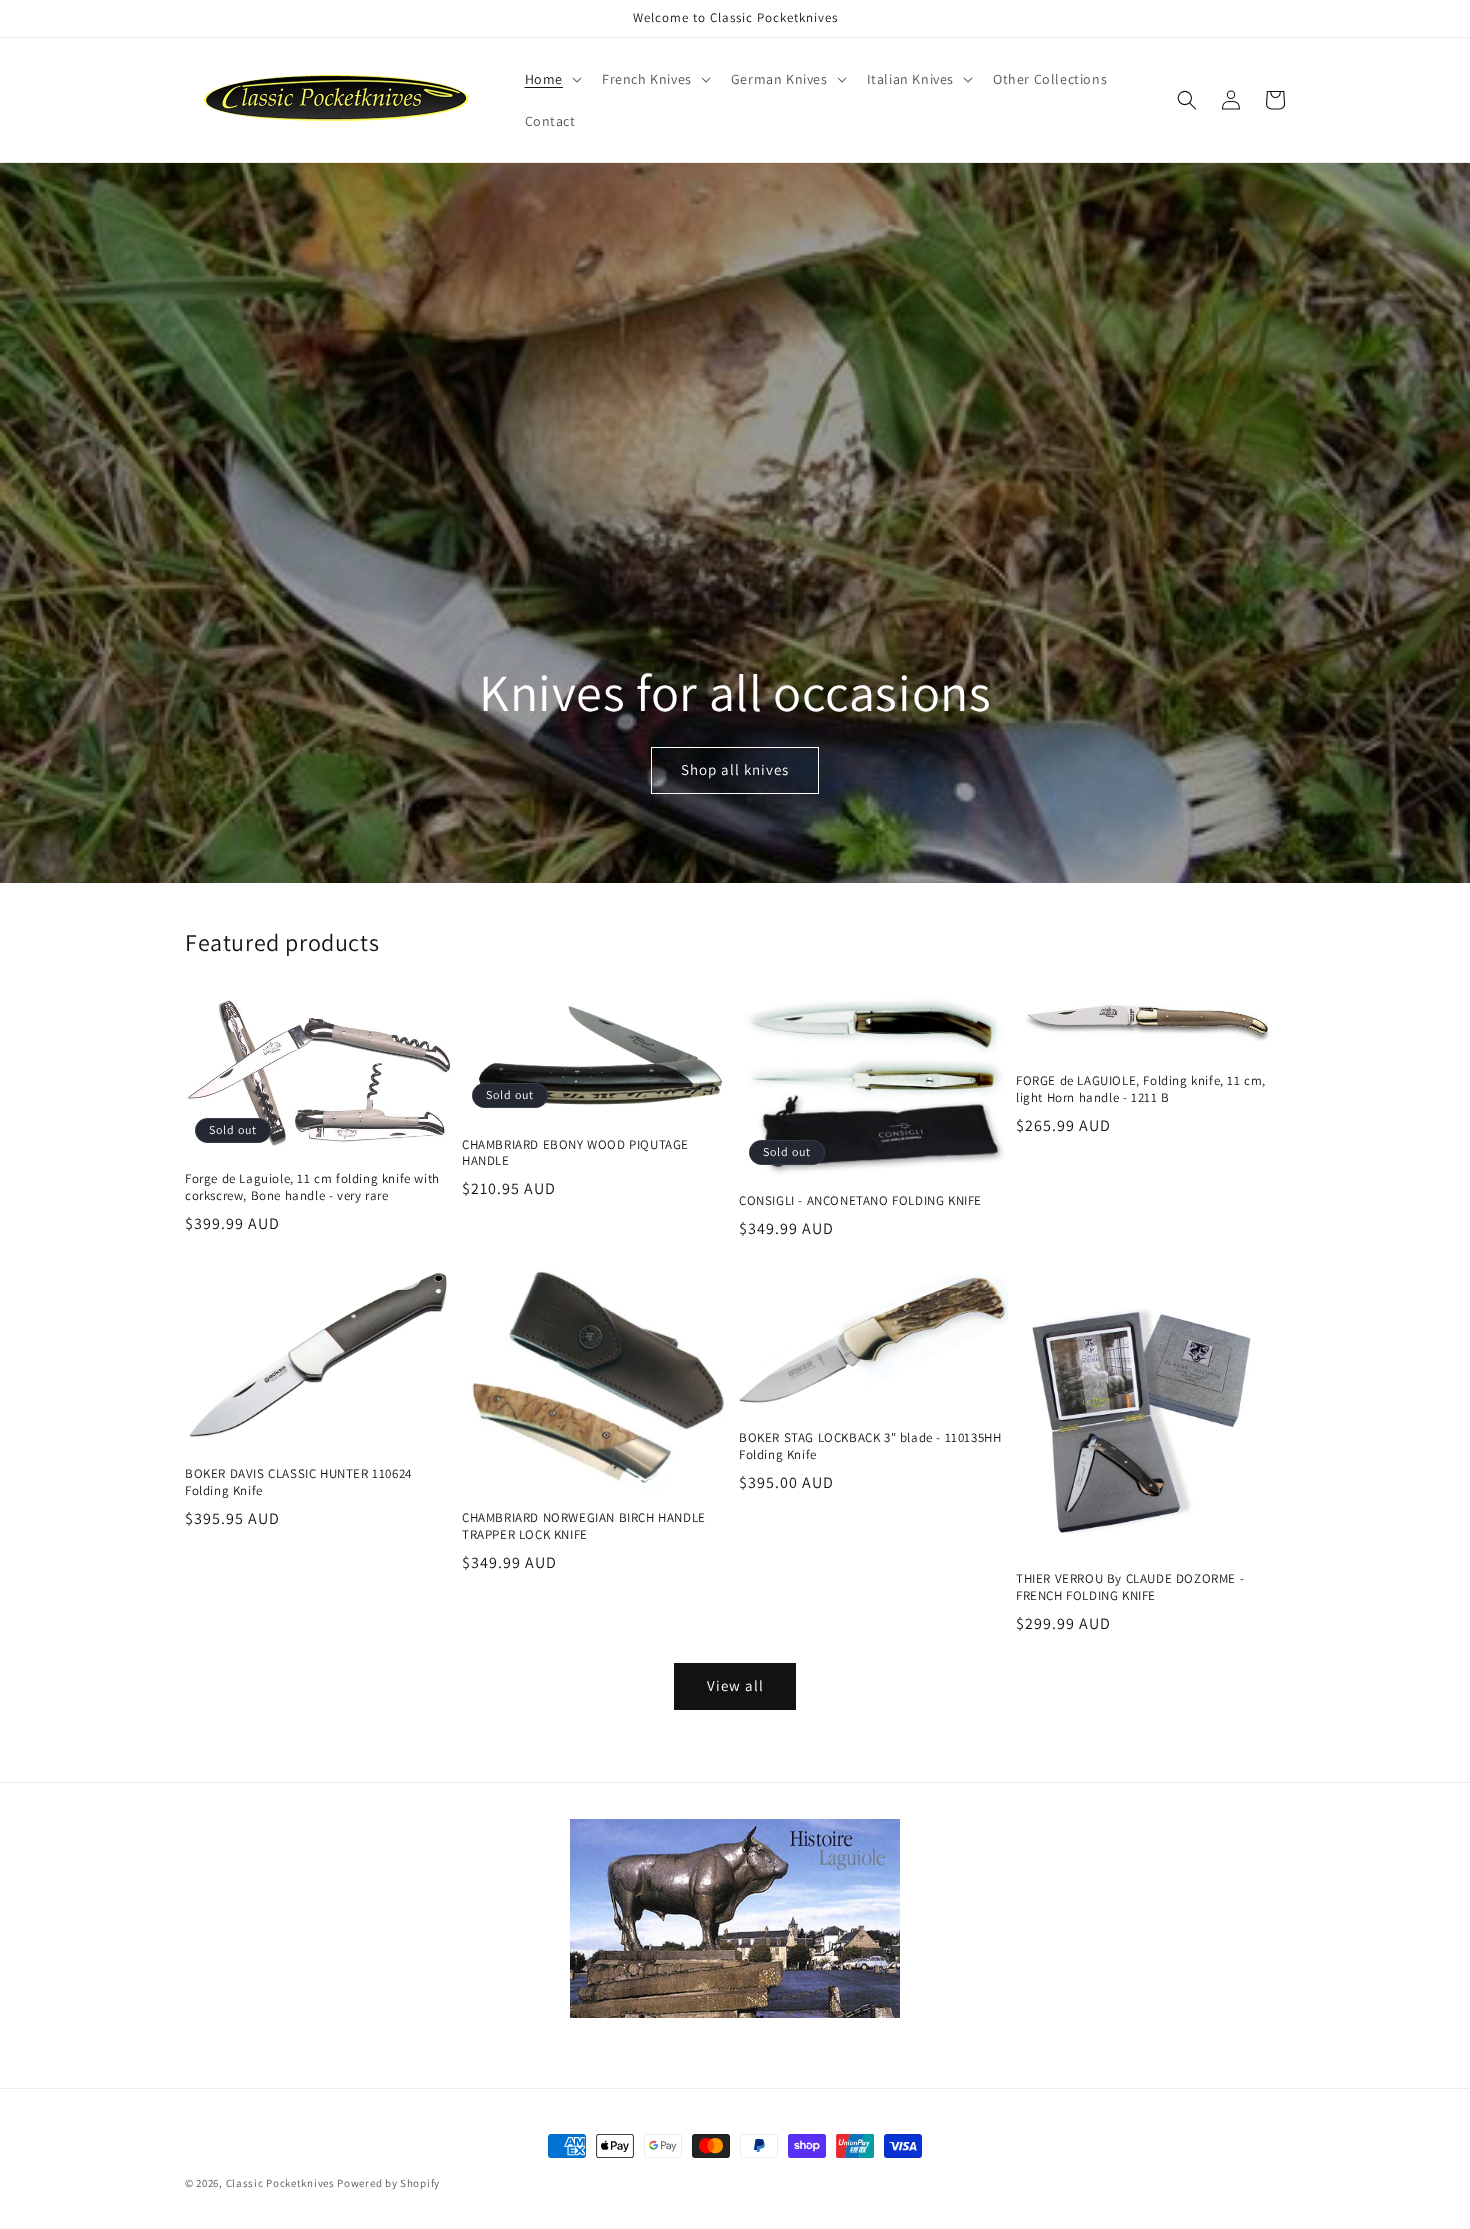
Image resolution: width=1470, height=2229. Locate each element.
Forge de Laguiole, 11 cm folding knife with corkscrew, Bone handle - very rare (312, 1187)
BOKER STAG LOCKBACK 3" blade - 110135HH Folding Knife (870, 1446)
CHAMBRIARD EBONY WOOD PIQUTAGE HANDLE (575, 1153)
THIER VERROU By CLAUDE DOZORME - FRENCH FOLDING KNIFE (1130, 1587)
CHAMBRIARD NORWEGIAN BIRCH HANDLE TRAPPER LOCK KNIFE (584, 1526)
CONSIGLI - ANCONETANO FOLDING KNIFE (860, 1201)
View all (735, 1685)
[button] (551, 79)
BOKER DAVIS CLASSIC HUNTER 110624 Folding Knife (298, 1482)
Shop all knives (735, 769)
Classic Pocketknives (280, 2183)
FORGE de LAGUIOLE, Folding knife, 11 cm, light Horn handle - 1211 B (1141, 1089)
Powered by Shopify (388, 2183)
